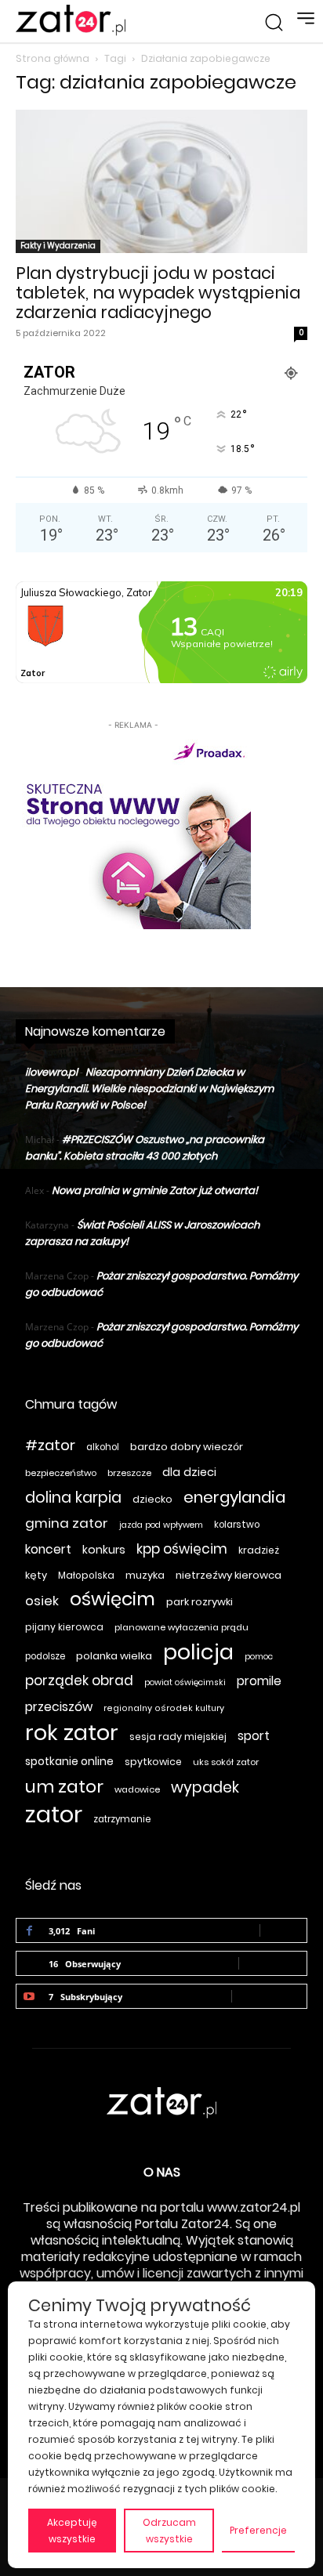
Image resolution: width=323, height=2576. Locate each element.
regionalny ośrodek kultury (164, 1708)
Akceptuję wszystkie (72, 2531)
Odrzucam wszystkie (169, 2531)
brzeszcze (129, 1473)
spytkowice (153, 1762)
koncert (48, 1549)
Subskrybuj (269, 1996)
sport (254, 1736)
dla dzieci (189, 1472)
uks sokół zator (226, 1762)
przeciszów (59, 1707)
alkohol (103, 1447)
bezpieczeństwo (61, 1473)
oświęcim (113, 1599)
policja (198, 1652)
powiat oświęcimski (185, 1682)
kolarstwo (237, 1525)
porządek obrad (79, 1681)
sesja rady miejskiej (178, 1737)
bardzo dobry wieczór (187, 1447)
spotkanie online (69, 1761)
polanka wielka (114, 1656)
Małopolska (86, 1575)
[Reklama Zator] (133, 831)
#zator (50, 1445)
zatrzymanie (122, 1819)
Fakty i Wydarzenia (58, 246)
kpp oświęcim (182, 1549)
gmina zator (67, 1523)
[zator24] (71, 20)
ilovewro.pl (51, 1072)
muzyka (145, 1575)
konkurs (104, 1550)
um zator (64, 1787)
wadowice (137, 1789)
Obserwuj (273, 1963)
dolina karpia (73, 1498)
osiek (42, 1601)
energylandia (234, 1498)
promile (259, 1681)
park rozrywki (200, 1602)
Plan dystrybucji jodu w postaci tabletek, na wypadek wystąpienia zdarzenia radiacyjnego (158, 293)
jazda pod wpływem (161, 1525)
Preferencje (258, 2530)
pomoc (259, 1657)
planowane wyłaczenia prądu (181, 1627)
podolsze (45, 1656)
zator (54, 1814)
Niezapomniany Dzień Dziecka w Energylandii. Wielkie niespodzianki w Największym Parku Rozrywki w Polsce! (149, 1089)
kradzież (259, 1550)
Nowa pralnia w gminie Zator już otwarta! (155, 1190)
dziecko (152, 1499)
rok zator (72, 1733)
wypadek (205, 1787)
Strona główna (53, 58)
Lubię (283, 1930)
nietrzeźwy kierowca (229, 1575)
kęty (36, 1575)
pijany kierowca (64, 1627)
